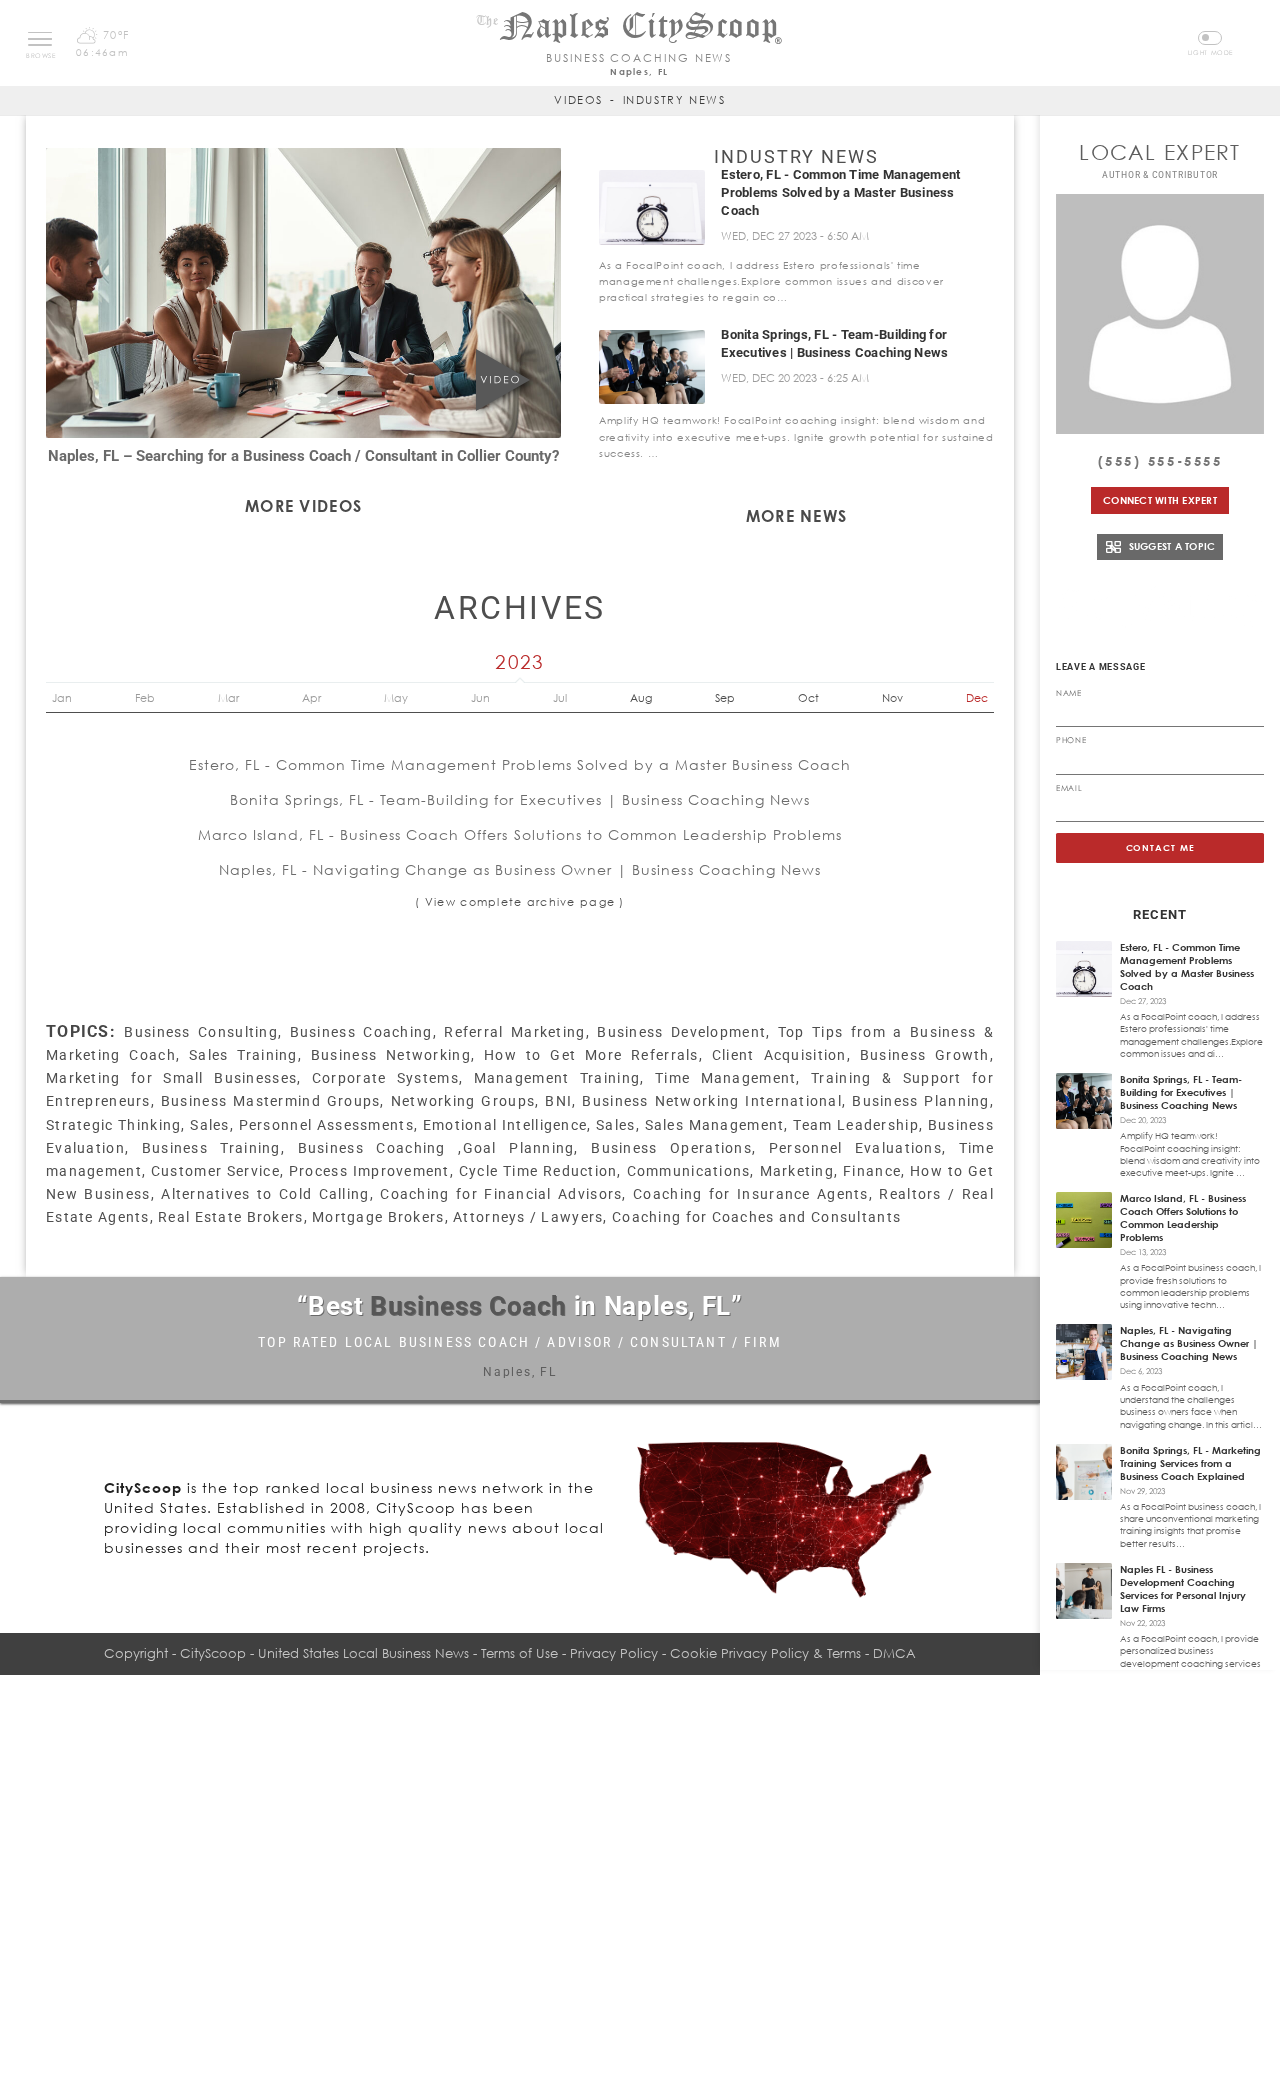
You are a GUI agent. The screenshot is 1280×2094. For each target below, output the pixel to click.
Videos (578, 99)
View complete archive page (520, 901)
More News (797, 516)
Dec (977, 697)
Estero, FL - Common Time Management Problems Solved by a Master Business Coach (840, 192)
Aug (641, 697)
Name (1069, 693)
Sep (725, 697)
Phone (1071, 740)
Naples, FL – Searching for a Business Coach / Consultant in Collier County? (303, 456)
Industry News (674, 99)
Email (1069, 788)
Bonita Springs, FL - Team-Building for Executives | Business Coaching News (520, 799)
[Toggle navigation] (40, 39)
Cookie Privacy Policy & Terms (765, 1653)
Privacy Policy (614, 1653)
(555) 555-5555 (1160, 461)
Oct (808, 697)
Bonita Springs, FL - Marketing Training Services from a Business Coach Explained (1190, 1463)
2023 (519, 661)
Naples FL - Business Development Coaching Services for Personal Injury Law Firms (1183, 1588)
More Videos (303, 506)
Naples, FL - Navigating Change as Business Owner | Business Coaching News (520, 869)
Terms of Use (519, 1653)
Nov (892, 697)
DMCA (894, 1653)
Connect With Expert (1160, 500)
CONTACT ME (1160, 847)
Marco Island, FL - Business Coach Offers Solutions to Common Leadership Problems (520, 834)
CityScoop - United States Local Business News (324, 1653)
